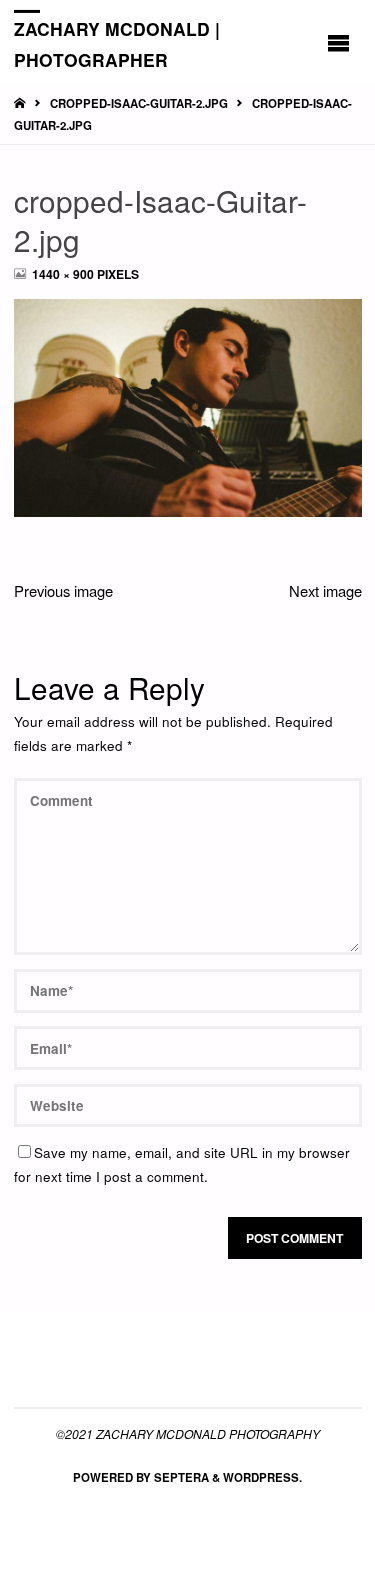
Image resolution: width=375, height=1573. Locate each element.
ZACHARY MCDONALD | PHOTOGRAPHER (117, 43)
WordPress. (262, 1477)
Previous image (63, 590)
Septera (180, 1477)
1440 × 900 (64, 274)
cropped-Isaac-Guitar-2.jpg (139, 103)
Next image (325, 590)
